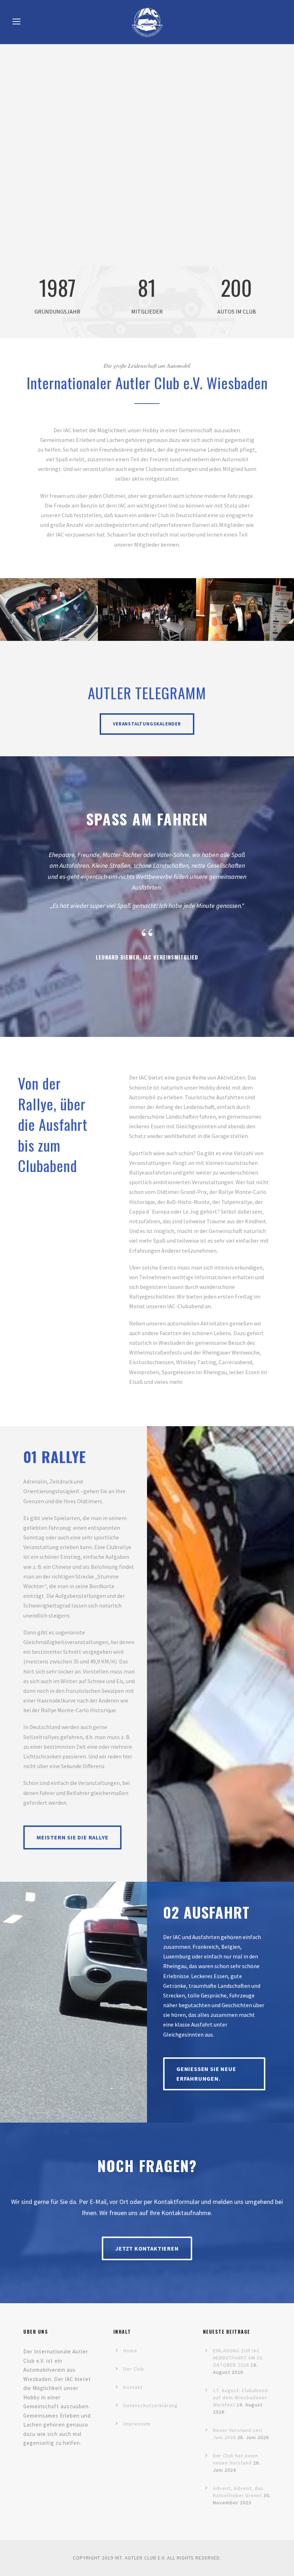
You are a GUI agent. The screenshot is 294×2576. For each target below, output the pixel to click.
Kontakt (133, 2387)
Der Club (134, 2369)
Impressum (137, 2424)
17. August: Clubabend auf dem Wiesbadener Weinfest (240, 2398)
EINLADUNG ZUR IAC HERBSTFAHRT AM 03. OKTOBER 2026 (238, 2358)
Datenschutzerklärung (151, 2405)
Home (130, 2351)
